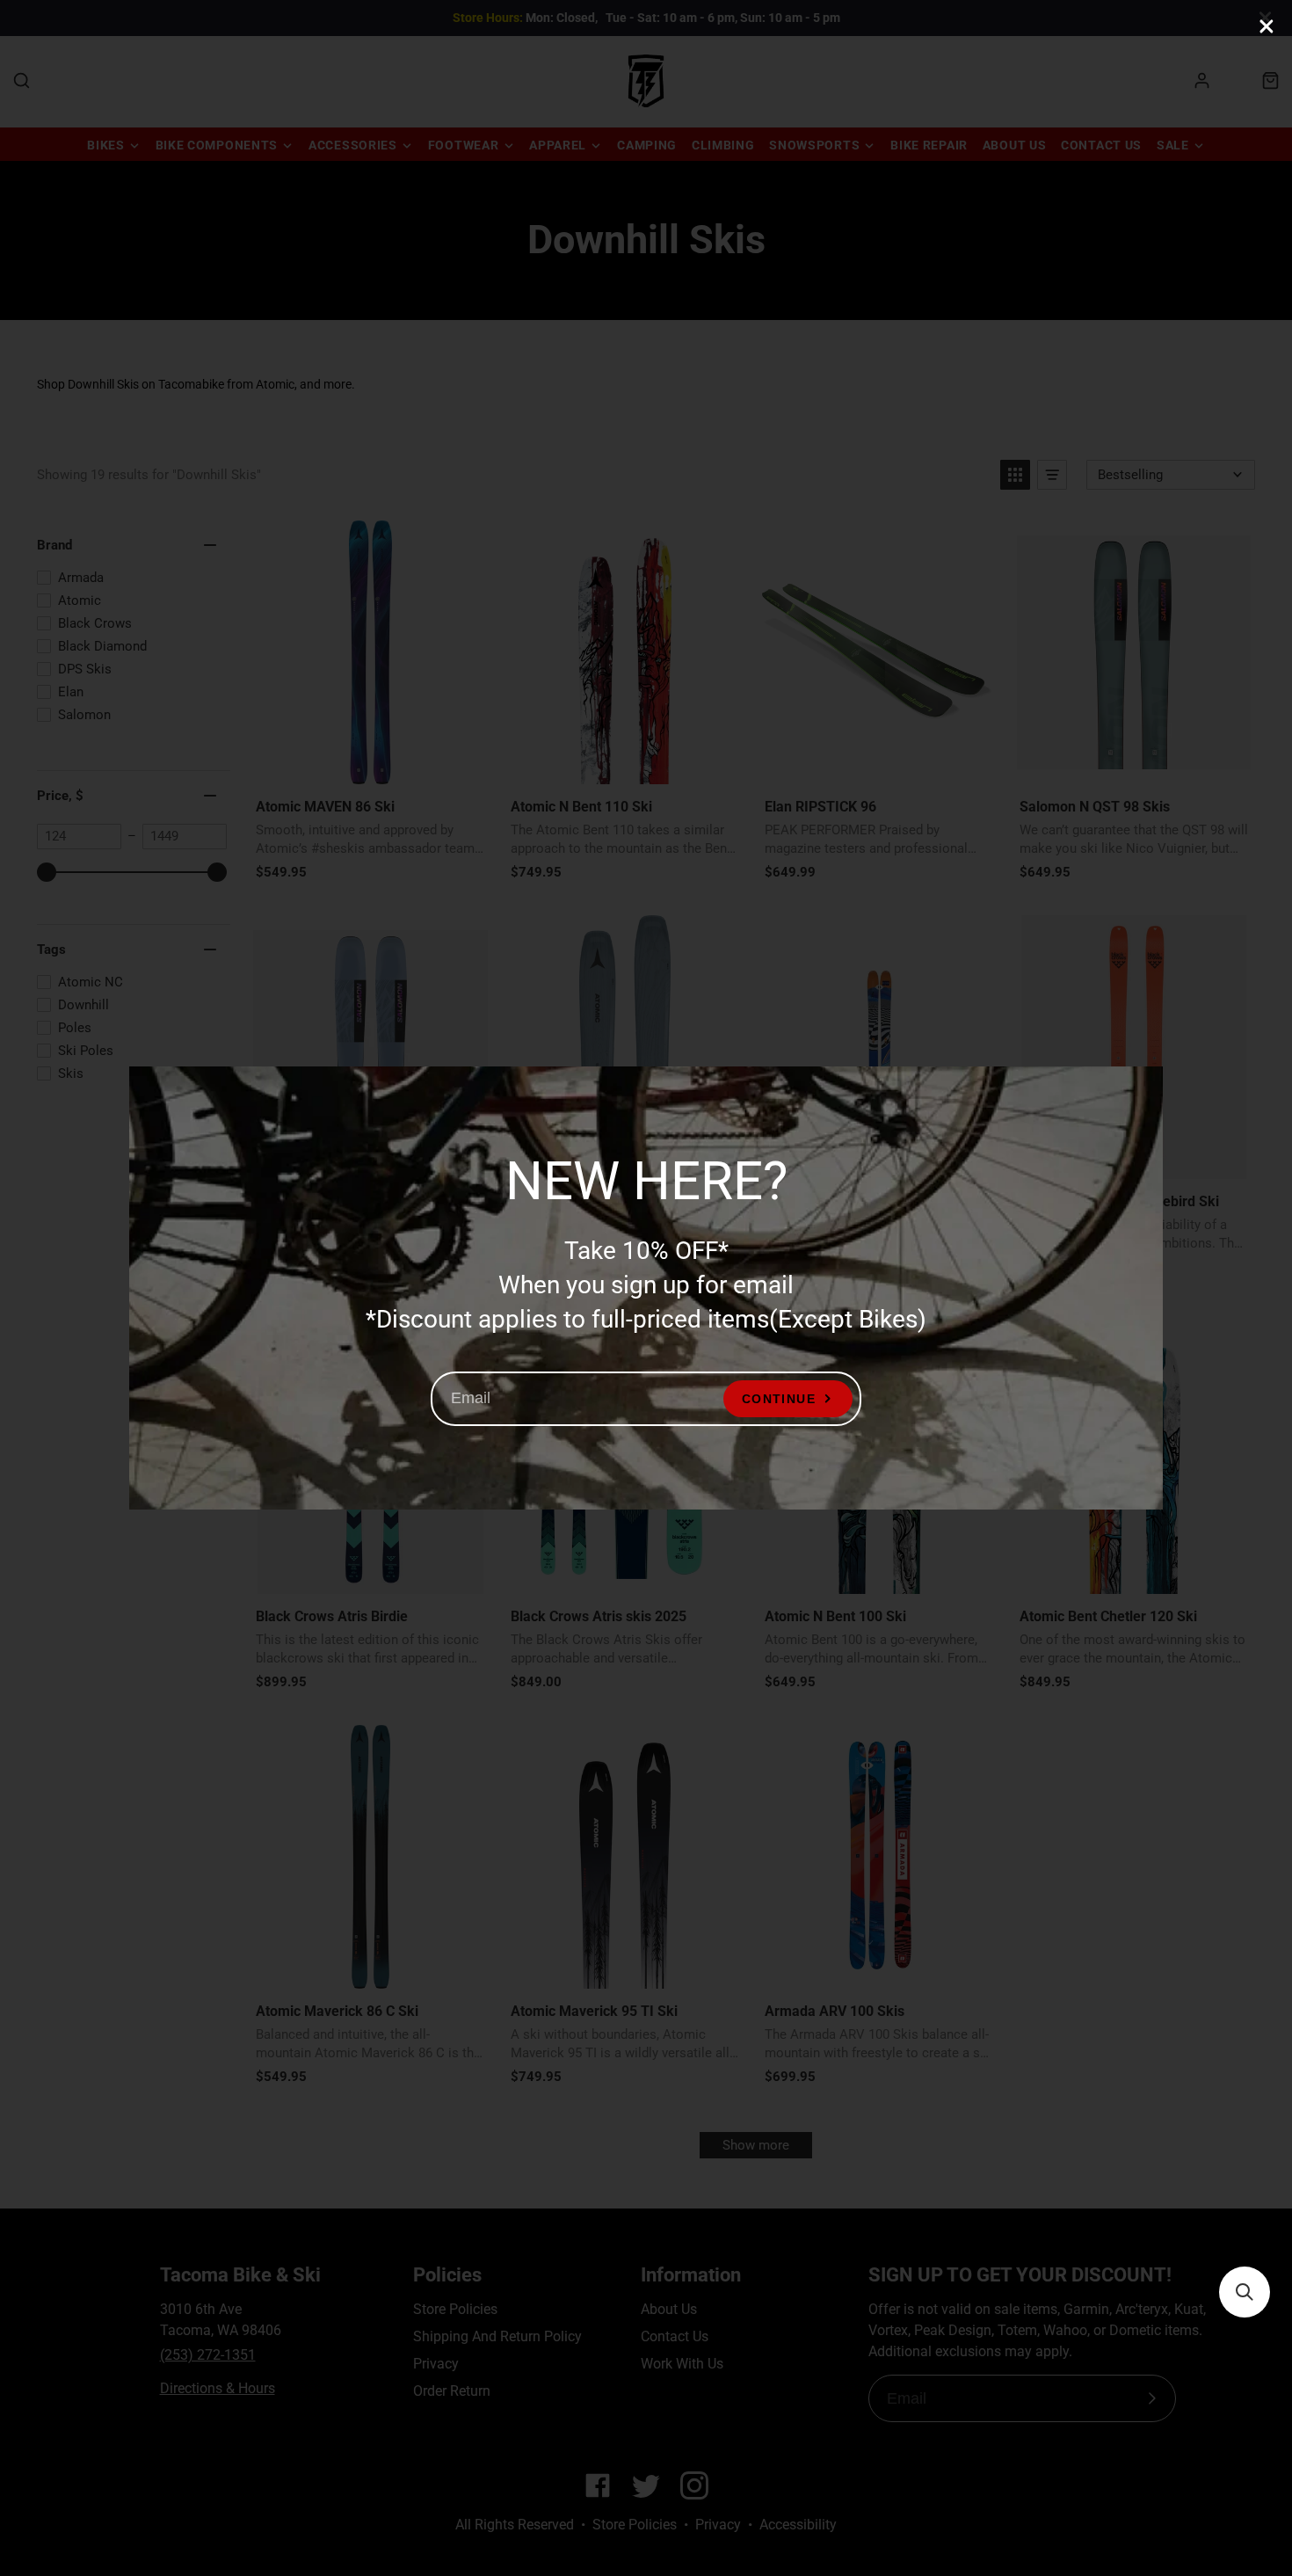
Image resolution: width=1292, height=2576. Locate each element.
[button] (1245, 2292)
